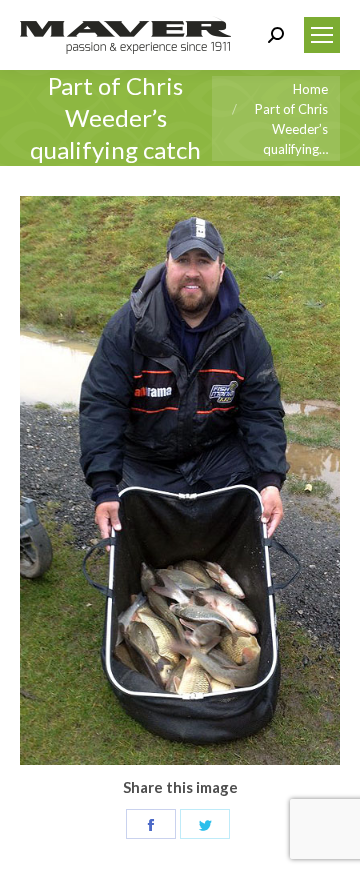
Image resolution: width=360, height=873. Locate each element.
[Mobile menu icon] (322, 35)
